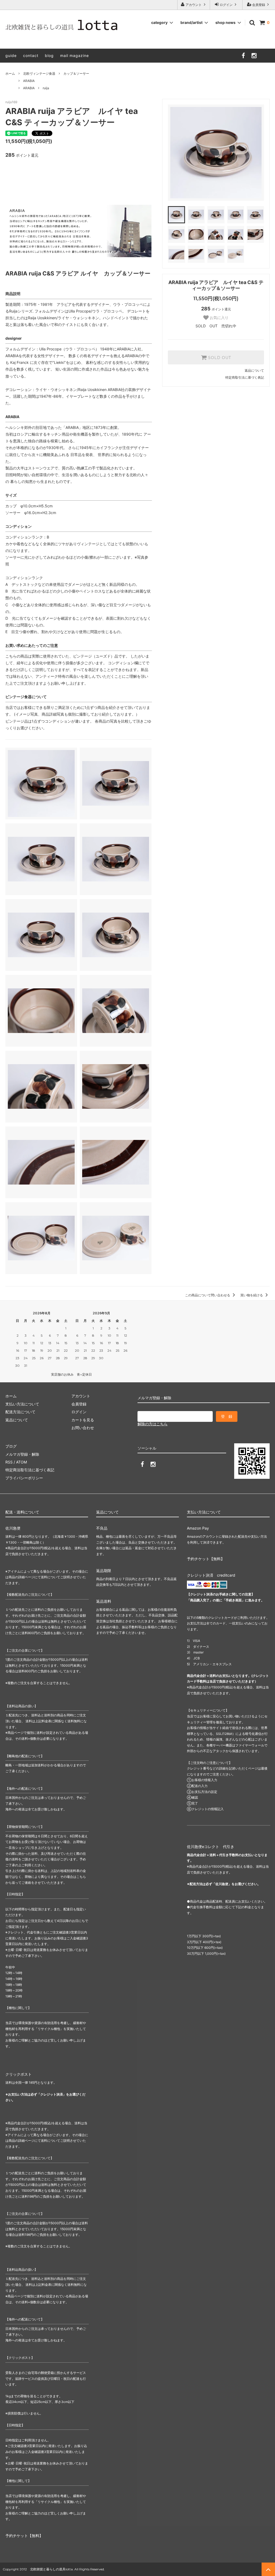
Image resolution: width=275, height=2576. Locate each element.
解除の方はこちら (153, 1424)
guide (11, 55)
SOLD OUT (219, 357)
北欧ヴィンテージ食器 (39, 73)
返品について (254, 370)
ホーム (10, 73)
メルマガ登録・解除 (22, 1454)
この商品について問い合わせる (208, 1295)
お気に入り (219, 318)
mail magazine (75, 55)
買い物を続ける (252, 1295)
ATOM (21, 1462)
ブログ (11, 1446)
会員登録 (259, 5)
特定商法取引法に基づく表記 (30, 1470)
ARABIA (29, 81)
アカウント (194, 5)
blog (49, 55)
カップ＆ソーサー (76, 73)
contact (31, 55)
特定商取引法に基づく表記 (245, 377)
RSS (9, 1462)
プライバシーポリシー (24, 1478)
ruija (46, 88)
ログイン (226, 5)
